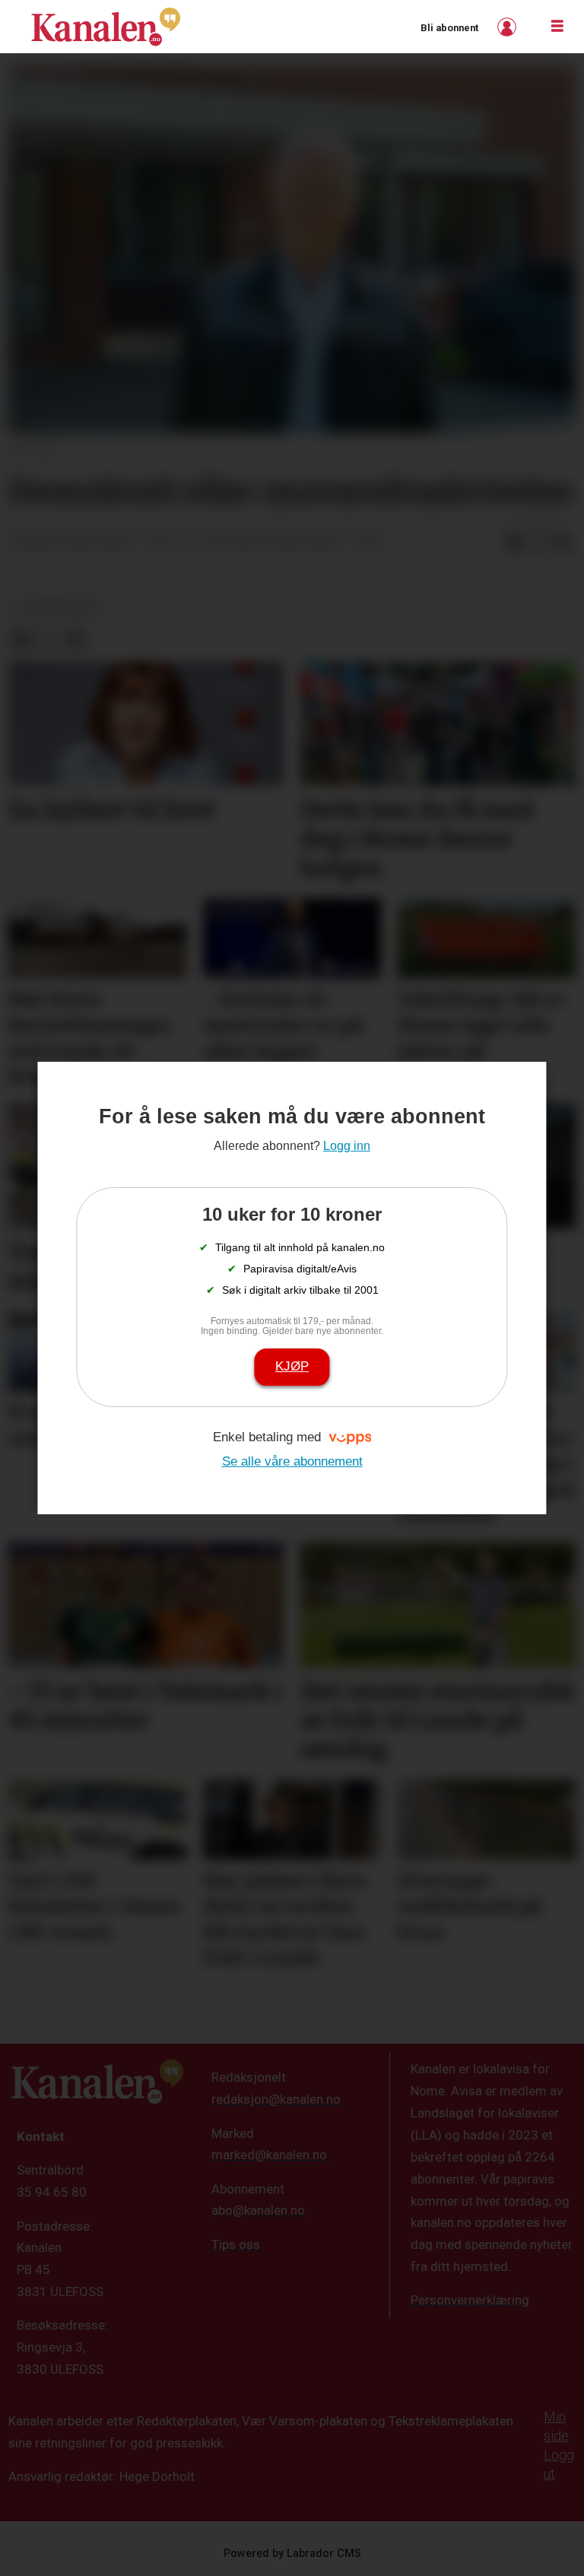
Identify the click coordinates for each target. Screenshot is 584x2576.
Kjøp (292, 1366)
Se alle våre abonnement (292, 1461)
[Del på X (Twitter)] (538, 543)
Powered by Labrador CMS (292, 2554)
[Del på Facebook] (514, 543)
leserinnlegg (57, 607)
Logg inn (509, 27)
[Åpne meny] (557, 27)
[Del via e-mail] (563, 543)
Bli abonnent (449, 28)
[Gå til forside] (106, 27)
